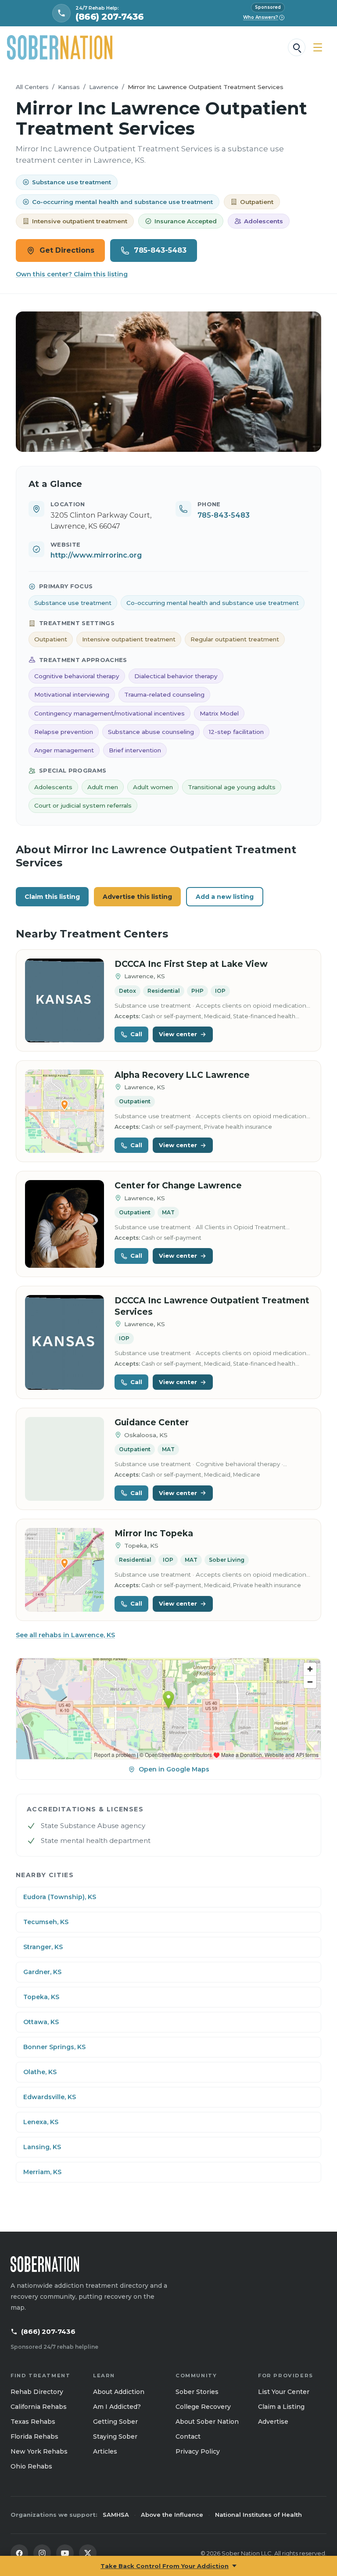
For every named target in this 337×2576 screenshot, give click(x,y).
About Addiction (119, 2392)
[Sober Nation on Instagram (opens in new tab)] (42, 2553)
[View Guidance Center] (65, 1459)
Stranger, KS (43, 1947)
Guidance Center (152, 1422)
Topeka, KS (41, 1997)
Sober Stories (197, 2392)
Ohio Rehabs (31, 2466)
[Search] (297, 47)
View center (178, 1034)
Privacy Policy (198, 2451)
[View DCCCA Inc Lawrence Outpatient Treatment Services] (65, 1343)
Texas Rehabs (33, 2422)
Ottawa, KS (41, 2022)
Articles (105, 2451)
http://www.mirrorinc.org (96, 555)
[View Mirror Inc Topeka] (65, 1570)
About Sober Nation (207, 2422)
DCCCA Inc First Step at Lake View (191, 964)
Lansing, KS (42, 2147)
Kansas (69, 87)
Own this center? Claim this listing (72, 274)
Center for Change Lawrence (178, 1186)
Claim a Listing (281, 2407)
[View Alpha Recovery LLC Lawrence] (65, 1111)
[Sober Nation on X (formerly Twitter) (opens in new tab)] (88, 2553)
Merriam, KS (42, 2172)
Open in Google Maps (174, 1769)
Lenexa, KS (41, 2122)
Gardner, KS (42, 1972)
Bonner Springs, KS (54, 2047)
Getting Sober (115, 2422)
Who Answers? (263, 17)
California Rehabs (39, 2407)
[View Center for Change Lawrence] (65, 1224)
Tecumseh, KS (46, 1922)
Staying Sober (115, 2436)
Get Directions (67, 250)
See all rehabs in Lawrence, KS (65, 1635)
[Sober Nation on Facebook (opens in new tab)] (19, 2553)
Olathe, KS (40, 2072)
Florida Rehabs (34, 2436)
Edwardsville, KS (50, 2097)
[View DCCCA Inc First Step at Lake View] (65, 1000)
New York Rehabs (39, 2451)
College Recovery (203, 2407)
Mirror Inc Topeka (154, 1533)
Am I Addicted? (117, 2407)
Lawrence (104, 87)
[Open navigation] (318, 47)
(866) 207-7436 (48, 2331)
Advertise (273, 2422)
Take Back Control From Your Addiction (165, 2566)
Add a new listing (225, 897)
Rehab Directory (37, 2392)
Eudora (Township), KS (60, 1897)
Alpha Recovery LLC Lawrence (182, 1075)
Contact (188, 2436)
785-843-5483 (160, 250)
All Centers (32, 87)
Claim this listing (52, 897)
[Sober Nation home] (60, 47)
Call (136, 1034)
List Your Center (284, 2392)
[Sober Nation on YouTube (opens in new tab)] (65, 2553)
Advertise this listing (137, 897)
